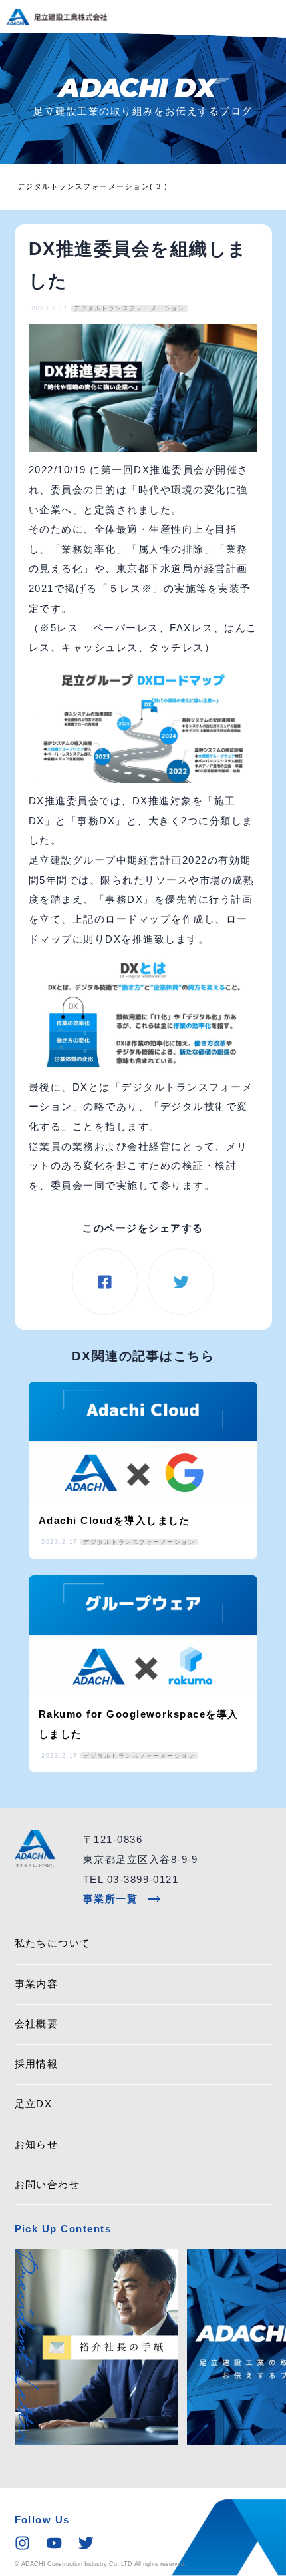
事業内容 (37, 1984)
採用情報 (37, 2064)
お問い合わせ (48, 2185)
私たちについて (53, 1943)
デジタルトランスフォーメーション (130, 308)
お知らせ (37, 2145)
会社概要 (37, 2024)
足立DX (34, 2104)
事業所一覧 (122, 1900)
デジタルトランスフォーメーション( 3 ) (93, 186)
